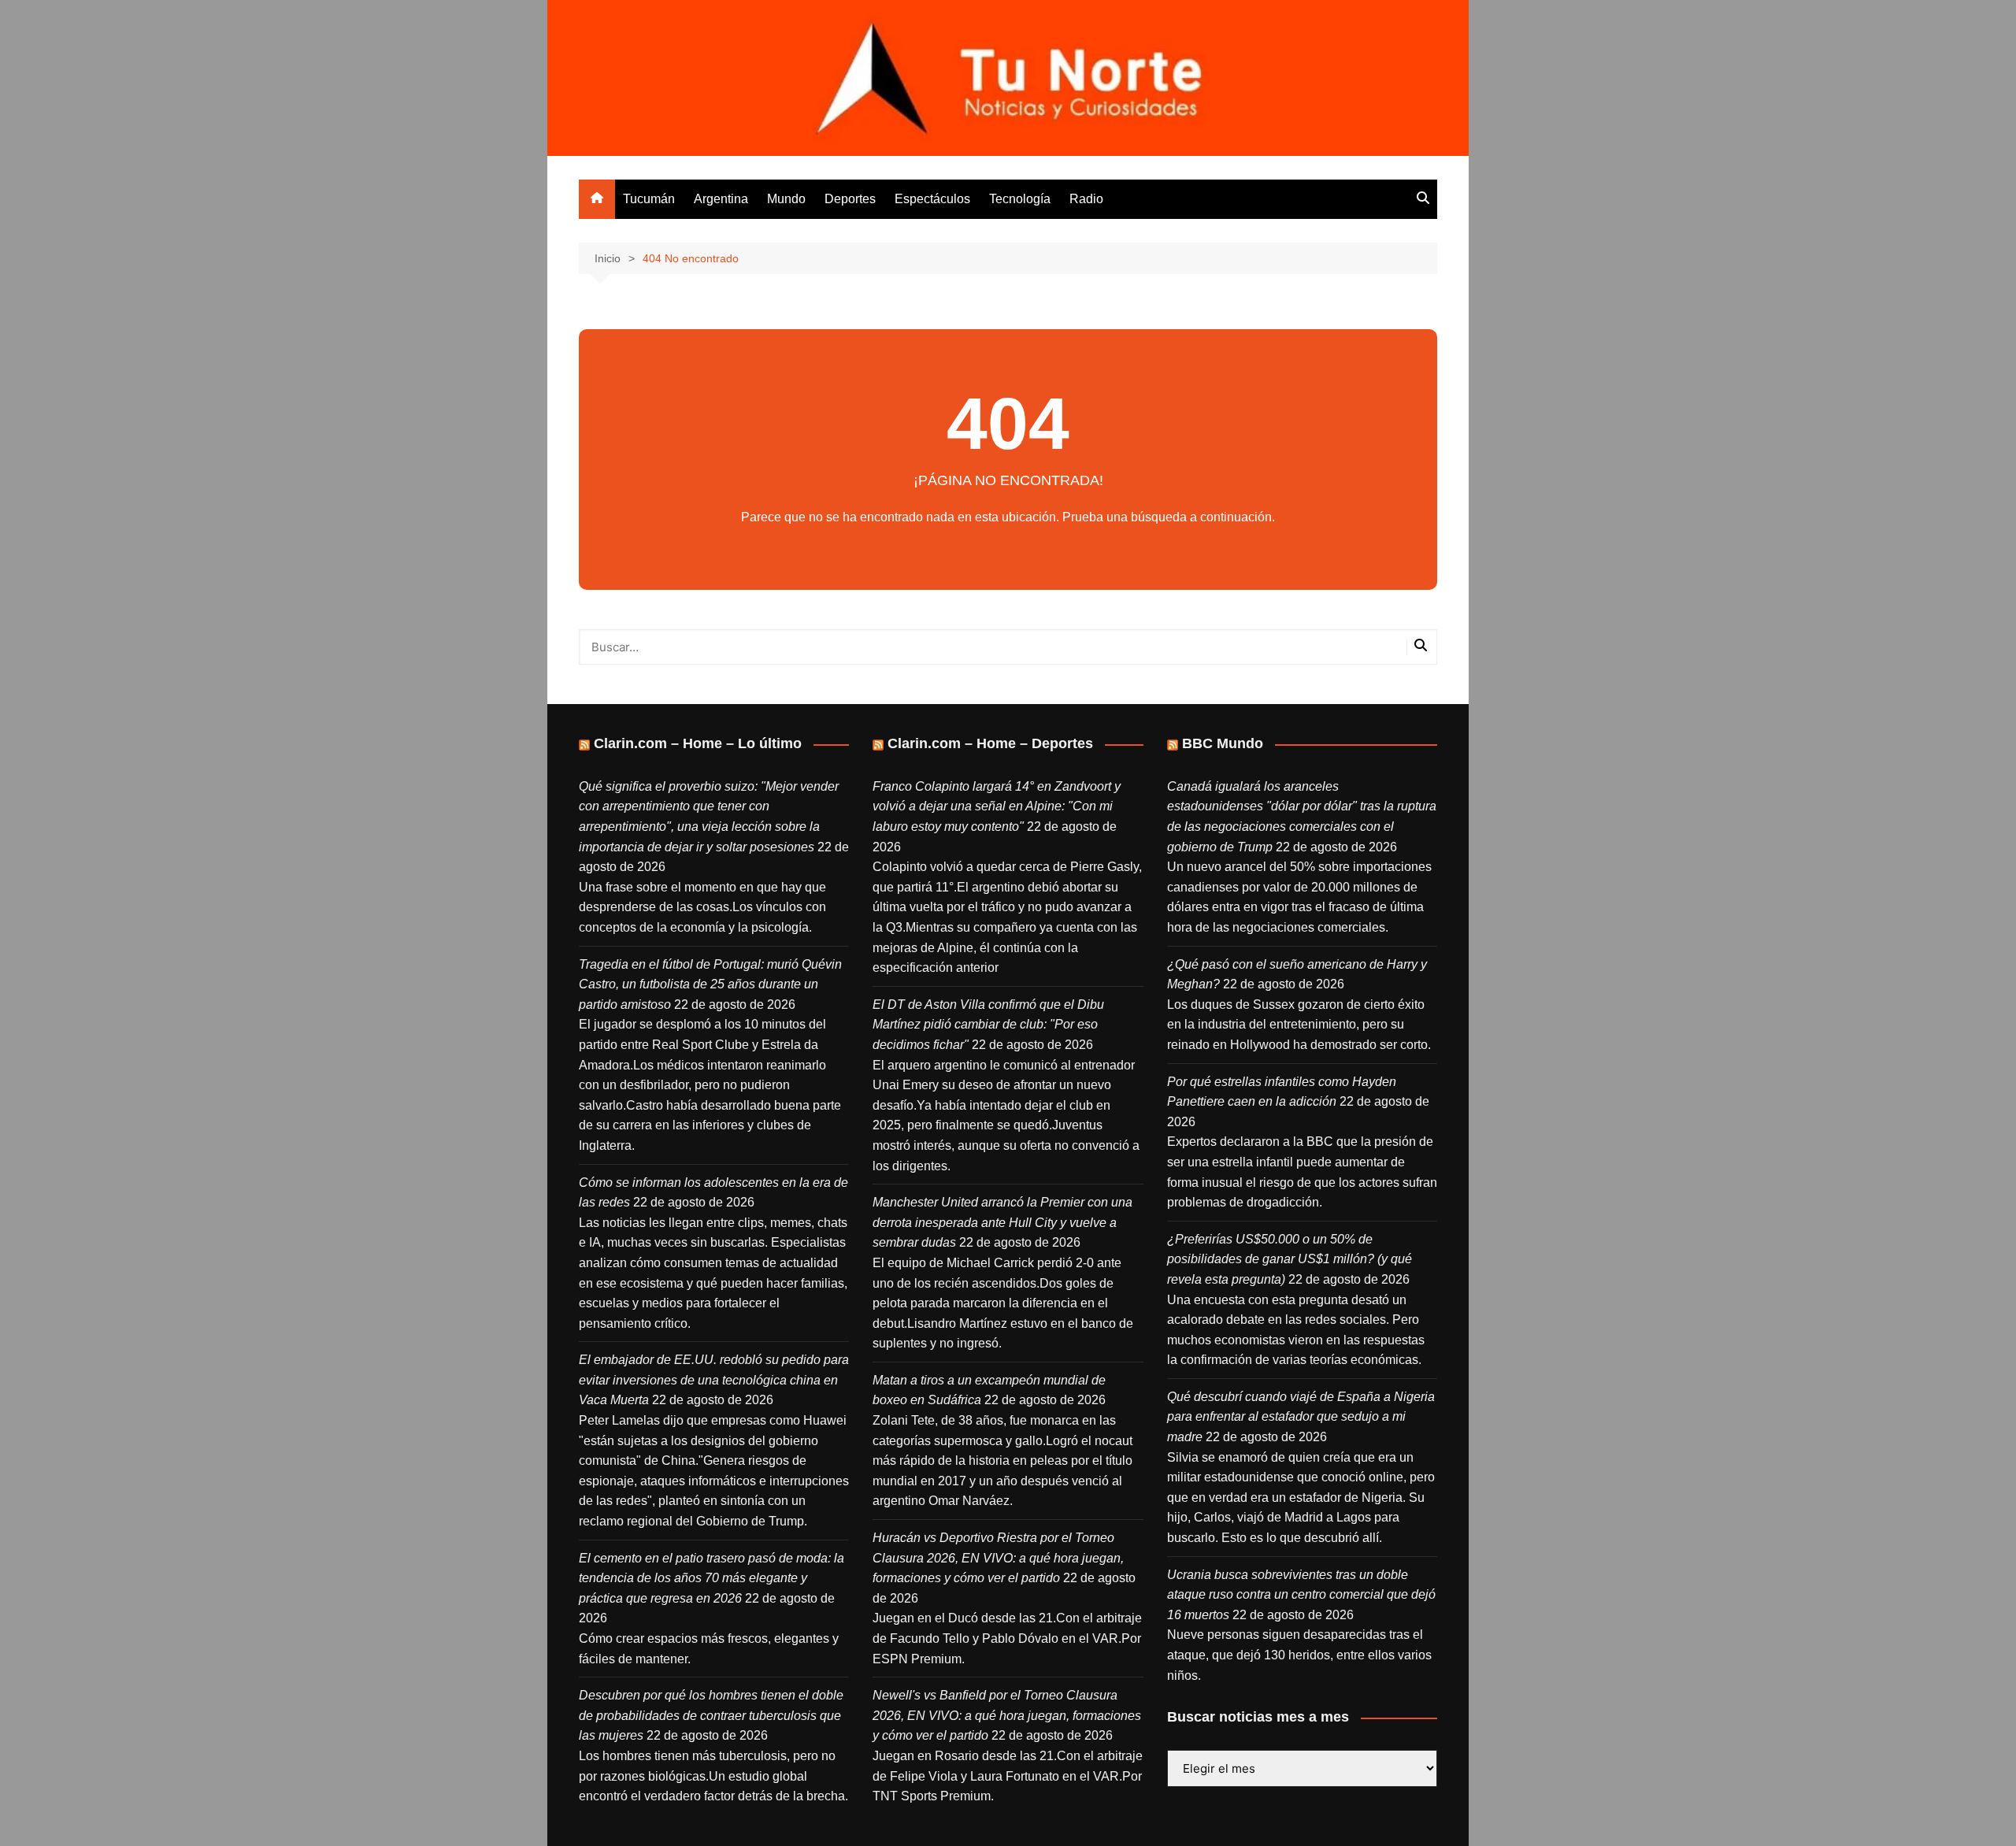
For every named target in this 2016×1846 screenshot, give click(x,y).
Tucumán (649, 199)
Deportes (850, 199)
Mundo (786, 199)
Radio (1086, 199)
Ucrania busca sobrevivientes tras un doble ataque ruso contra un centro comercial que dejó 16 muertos (1301, 1595)
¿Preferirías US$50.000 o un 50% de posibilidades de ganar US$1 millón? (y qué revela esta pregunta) (1290, 1259)
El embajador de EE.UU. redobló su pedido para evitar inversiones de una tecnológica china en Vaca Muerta (714, 1380)
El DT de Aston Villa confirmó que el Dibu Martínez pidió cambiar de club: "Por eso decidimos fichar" (988, 1025)
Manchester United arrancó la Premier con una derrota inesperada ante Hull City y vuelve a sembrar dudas (1002, 1222)
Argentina (721, 199)
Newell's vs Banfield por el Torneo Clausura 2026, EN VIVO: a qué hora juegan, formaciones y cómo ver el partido (1007, 1715)
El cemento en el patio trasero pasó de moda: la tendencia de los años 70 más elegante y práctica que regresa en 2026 (712, 1578)
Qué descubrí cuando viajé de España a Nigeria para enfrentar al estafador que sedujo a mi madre (1301, 1417)
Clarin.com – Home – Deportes (990, 743)
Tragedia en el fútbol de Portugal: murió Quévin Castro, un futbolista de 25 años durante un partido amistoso (710, 984)
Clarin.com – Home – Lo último (698, 743)
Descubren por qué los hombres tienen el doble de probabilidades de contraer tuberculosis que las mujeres (711, 1715)
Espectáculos (932, 199)
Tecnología (1020, 199)
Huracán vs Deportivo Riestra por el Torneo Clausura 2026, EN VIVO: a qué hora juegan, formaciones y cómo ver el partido (998, 1558)
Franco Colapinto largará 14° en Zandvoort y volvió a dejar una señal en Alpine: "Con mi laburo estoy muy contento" (997, 806)
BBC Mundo (1223, 743)
